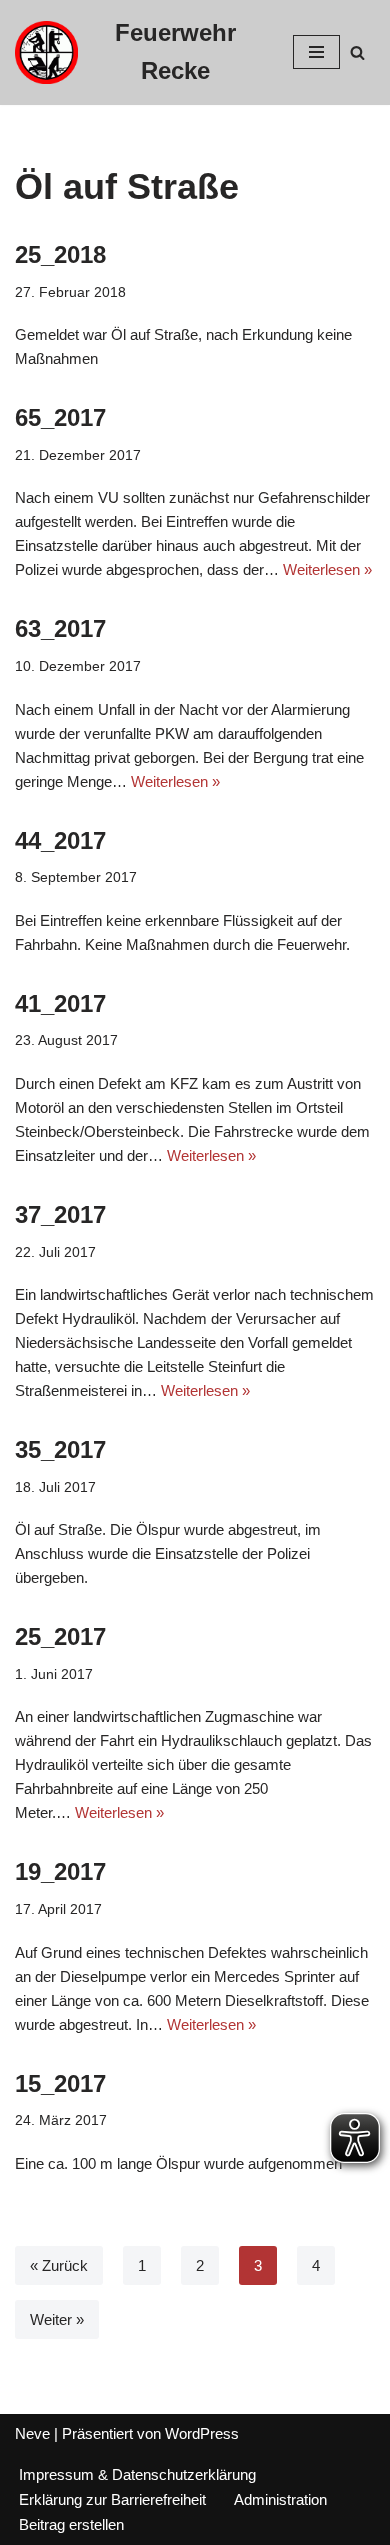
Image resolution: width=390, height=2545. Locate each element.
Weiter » (57, 2319)
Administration (280, 2499)
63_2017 (60, 628)
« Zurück (59, 2265)
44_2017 (60, 840)
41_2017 (60, 1003)
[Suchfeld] (357, 52)
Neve (32, 2433)
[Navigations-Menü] (316, 52)
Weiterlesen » (327, 569)
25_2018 (60, 254)
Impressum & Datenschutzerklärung (137, 2474)
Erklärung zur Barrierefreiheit (112, 2499)
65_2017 (60, 417)
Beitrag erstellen (71, 2524)
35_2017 (60, 1449)
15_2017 (60, 2083)
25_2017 (60, 1636)
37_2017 (60, 1214)
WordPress (202, 2433)
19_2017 (60, 1871)
